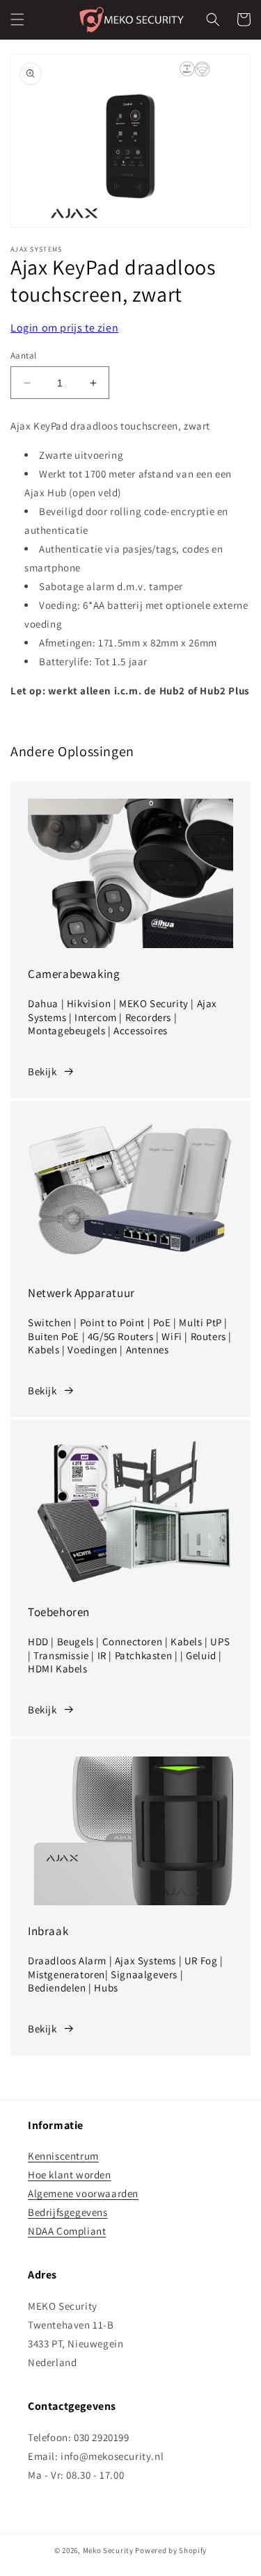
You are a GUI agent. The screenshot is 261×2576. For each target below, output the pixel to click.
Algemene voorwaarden (83, 2193)
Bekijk (42, 1071)
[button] (17, 19)
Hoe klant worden (70, 2175)
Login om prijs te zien (64, 328)
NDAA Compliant (67, 2231)
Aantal (23, 356)
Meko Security (108, 2550)
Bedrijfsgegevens (68, 2212)
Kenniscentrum (63, 2156)
